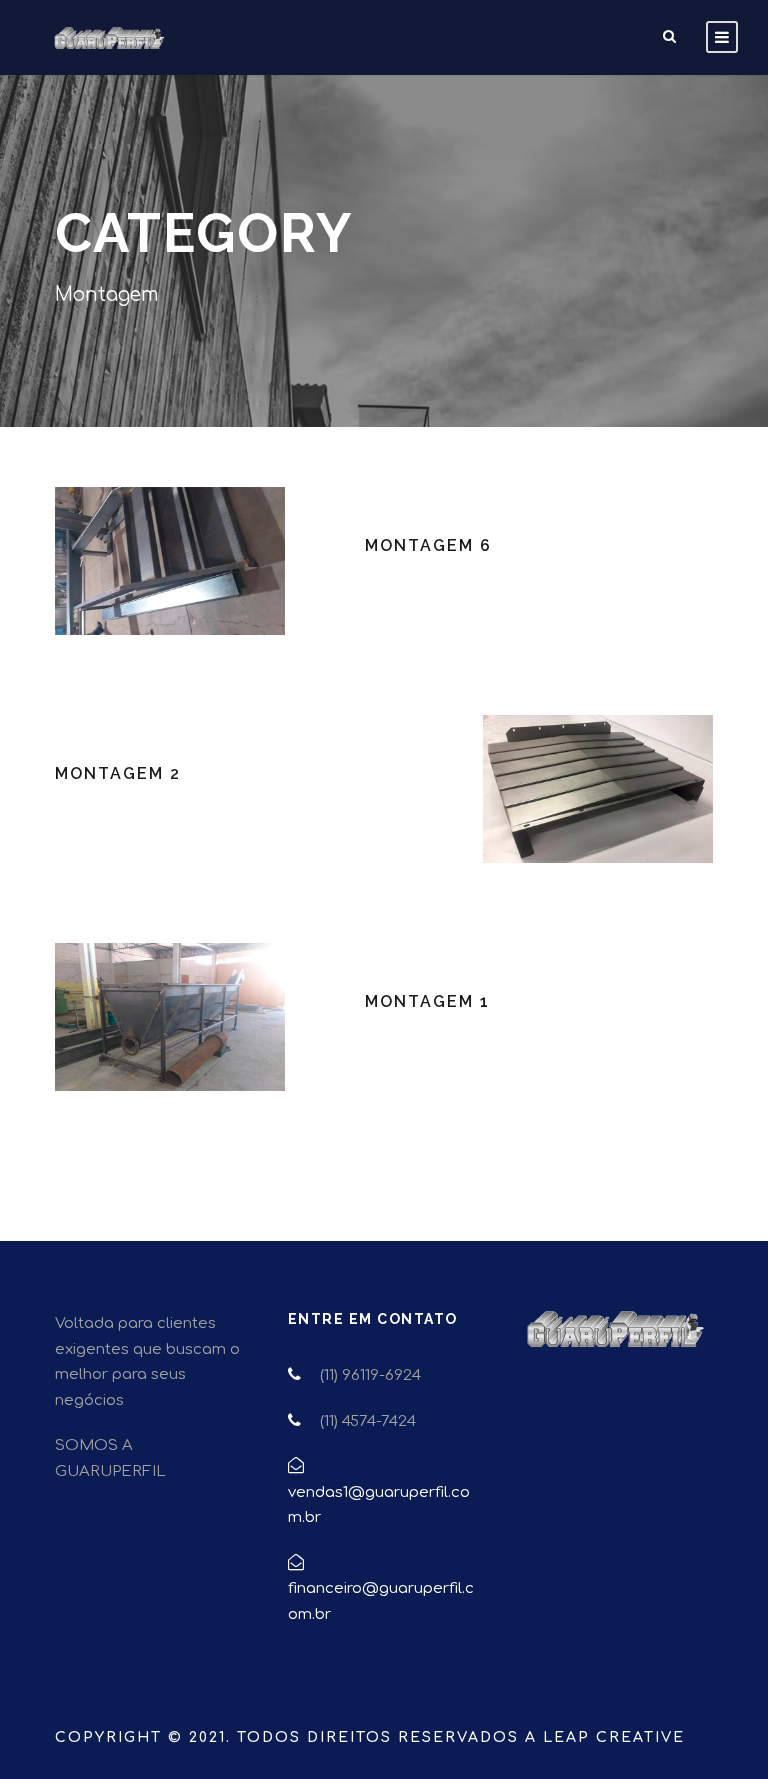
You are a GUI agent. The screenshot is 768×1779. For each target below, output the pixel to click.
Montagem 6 (428, 545)
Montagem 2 (118, 773)
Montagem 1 (427, 1001)
